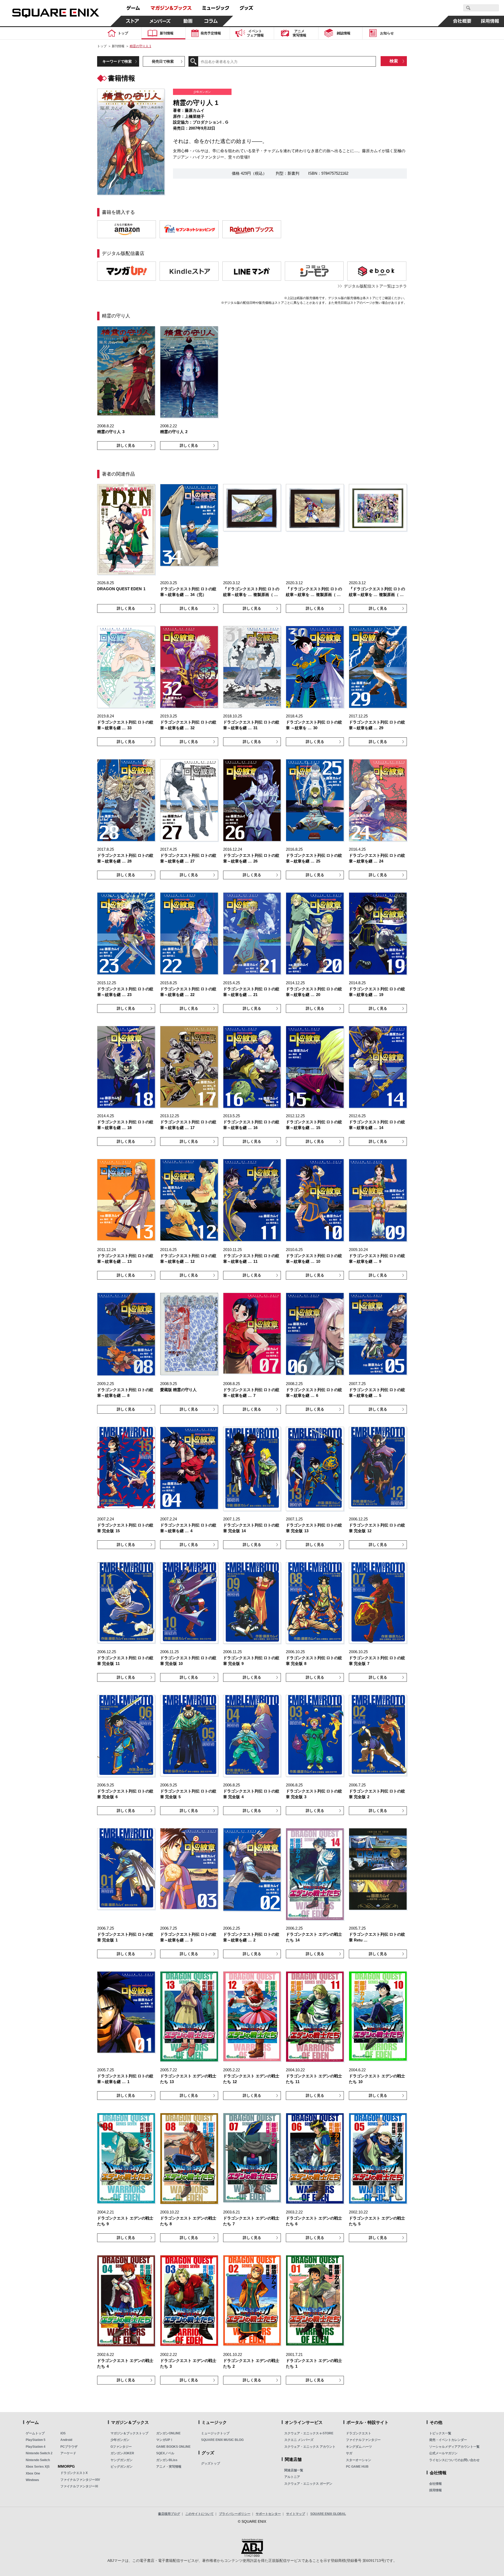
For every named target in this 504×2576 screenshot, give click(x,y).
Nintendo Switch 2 (39, 2453)
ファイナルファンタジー (363, 2440)
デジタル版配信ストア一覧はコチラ (375, 286)
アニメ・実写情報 (169, 2467)
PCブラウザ (69, 2447)
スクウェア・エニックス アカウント (310, 2447)
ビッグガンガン (122, 2467)
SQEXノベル (165, 2453)
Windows (32, 2480)
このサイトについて (199, 2514)
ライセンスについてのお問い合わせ (454, 2460)
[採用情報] (490, 21)
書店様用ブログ (169, 2514)
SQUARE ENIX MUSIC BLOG (222, 2440)
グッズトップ (211, 2463)
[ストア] (133, 21)
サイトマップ (296, 2514)
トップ (102, 46)
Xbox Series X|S (38, 2467)
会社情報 (435, 2484)
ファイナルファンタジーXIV (80, 2480)
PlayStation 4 (36, 2447)
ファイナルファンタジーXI (79, 2486)
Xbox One (33, 2473)
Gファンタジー (121, 2447)
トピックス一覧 (440, 2433)
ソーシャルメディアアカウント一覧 (454, 2447)
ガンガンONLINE (168, 2433)
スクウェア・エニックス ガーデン (308, 2484)
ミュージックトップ (215, 2433)
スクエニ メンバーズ (299, 2440)
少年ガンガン (120, 2440)
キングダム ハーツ (359, 2447)
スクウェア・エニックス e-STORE (309, 2433)
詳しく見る (126, 445)
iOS (63, 2433)
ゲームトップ (35, 2433)
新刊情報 (118, 46)
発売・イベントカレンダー (448, 2440)
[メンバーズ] (160, 21)
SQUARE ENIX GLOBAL (328, 2514)
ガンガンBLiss (167, 2460)
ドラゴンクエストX (74, 2473)
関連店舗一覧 (294, 2470)
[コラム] (211, 21)
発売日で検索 (163, 61)
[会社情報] (462, 21)
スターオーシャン (359, 2460)
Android (66, 2440)
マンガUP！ (165, 2440)
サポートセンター (268, 2514)
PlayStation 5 (36, 2440)
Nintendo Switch (38, 2460)
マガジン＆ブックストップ (129, 2433)
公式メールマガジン (443, 2453)
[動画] (188, 21)
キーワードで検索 (117, 61)
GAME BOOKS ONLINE (173, 2447)
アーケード (68, 2453)
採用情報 (435, 2490)
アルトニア (292, 2477)
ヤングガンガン (122, 2460)
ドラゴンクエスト (359, 2433)
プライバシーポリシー (235, 2514)
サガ (349, 2453)
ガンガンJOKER (122, 2453)
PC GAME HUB (357, 2467)
